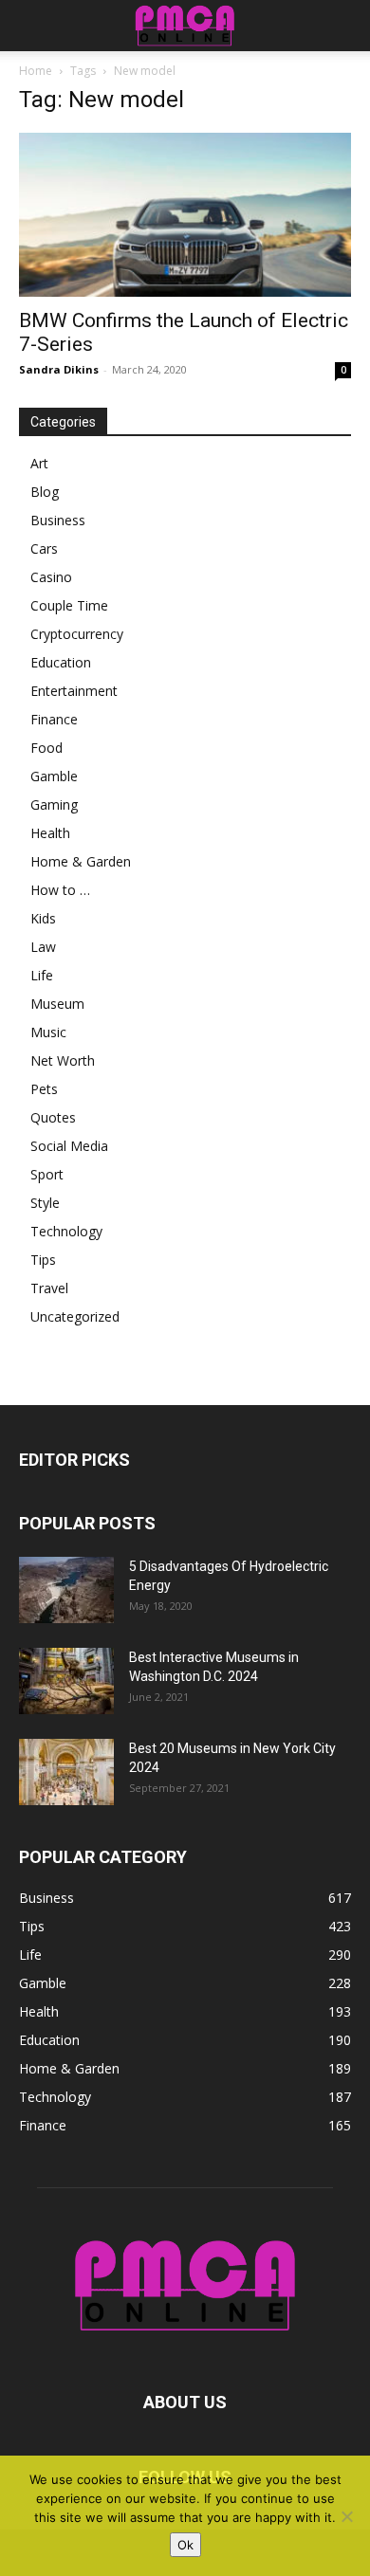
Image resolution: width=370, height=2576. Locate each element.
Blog (45, 492)
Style (45, 1203)
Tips (43, 1260)
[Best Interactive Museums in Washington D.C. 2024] (66, 1681)
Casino (51, 577)
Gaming (54, 804)
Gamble (54, 776)
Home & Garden (81, 861)
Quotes (53, 1117)
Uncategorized (75, 1316)
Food (46, 748)
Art (39, 463)
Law (43, 947)
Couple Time (69, 605)
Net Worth (63, 1060)
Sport (47, 1174)
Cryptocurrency (77, 634)
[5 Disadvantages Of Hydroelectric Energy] (66, 1590)
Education (61, 662)
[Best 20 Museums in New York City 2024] (66, 1772)
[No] (346, 2516)
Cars (44, 548)
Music (48, 1032)
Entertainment (74, 691)
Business (58, 520)
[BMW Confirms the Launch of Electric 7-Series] (185, 215)
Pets (44, 1089)
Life (42, 975)
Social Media (69, 1146)
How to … (60, 890)
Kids (43, 918)
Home (36, 71)
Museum (57, 1004)
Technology (66, 1231)
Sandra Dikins (59, 369)
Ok (185, 2545)
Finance (54, 719)
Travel (49, 1288)
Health (50, 833)
